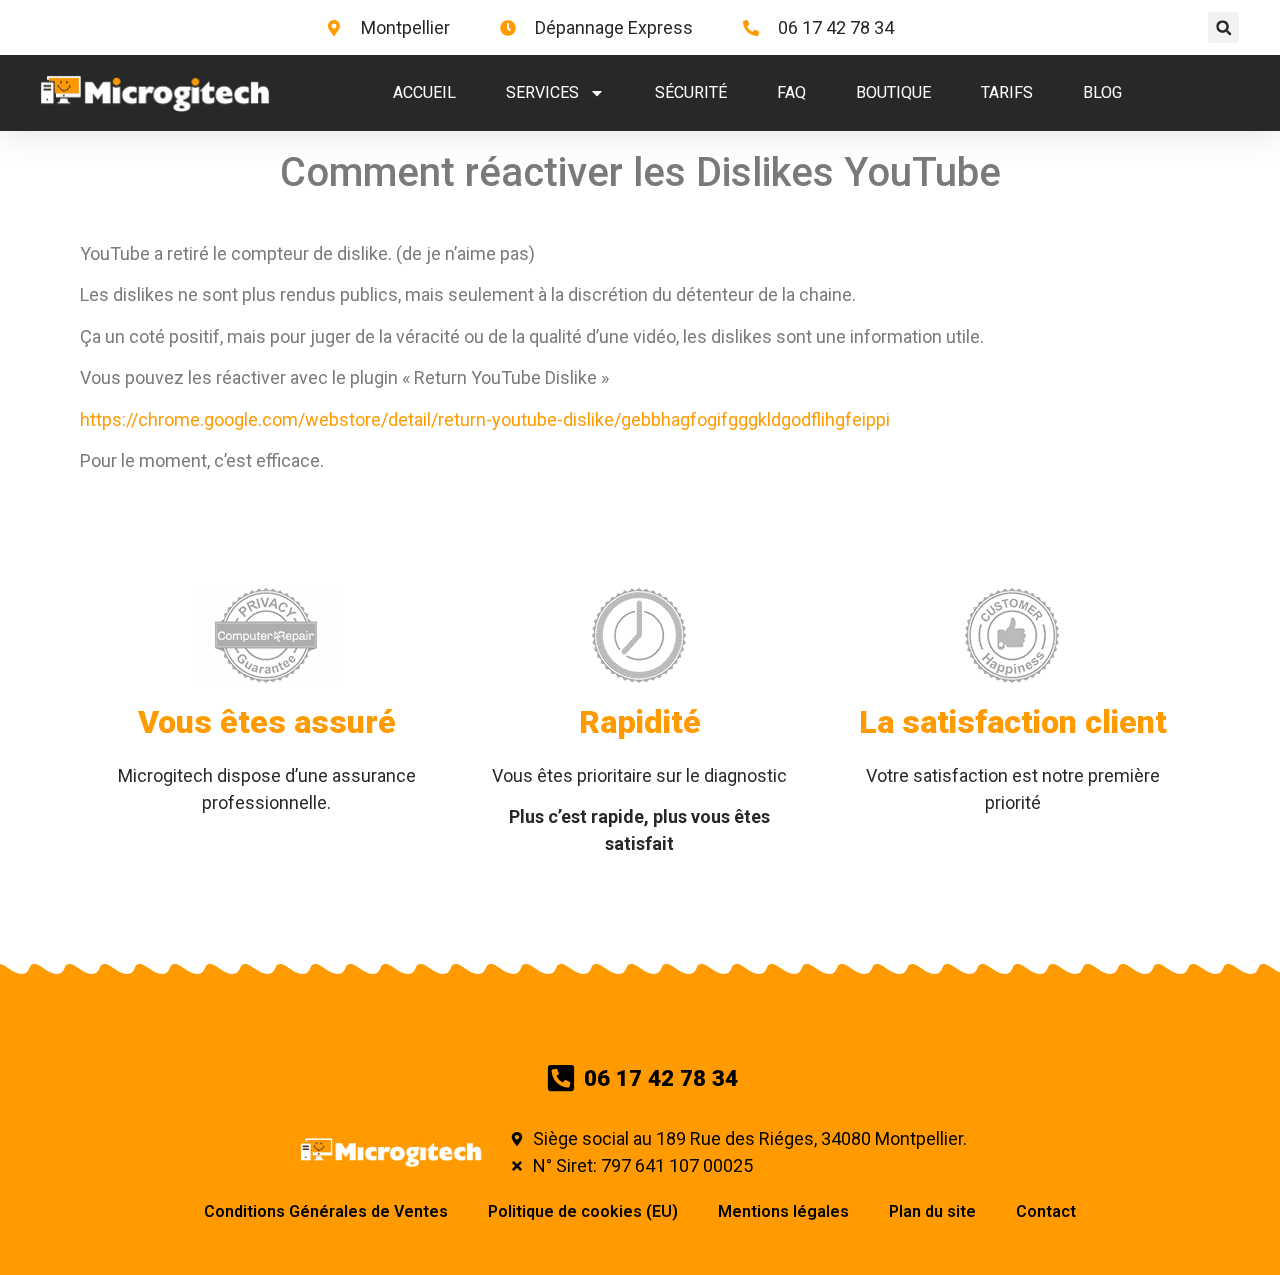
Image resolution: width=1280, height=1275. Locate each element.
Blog (1102, 92)
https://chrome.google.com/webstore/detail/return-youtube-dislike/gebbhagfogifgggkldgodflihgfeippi (485, 419)
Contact (1046, 1211)
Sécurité (691, 92)
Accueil (424, 92)
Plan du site (932, 1211)
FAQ (791, 92)
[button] (1223, 27)
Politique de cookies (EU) (583, 1211)
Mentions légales (783, 1211)
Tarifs (1007, 92)
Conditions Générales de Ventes (326, 1211)
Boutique (893, 92)
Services (542, 92)
